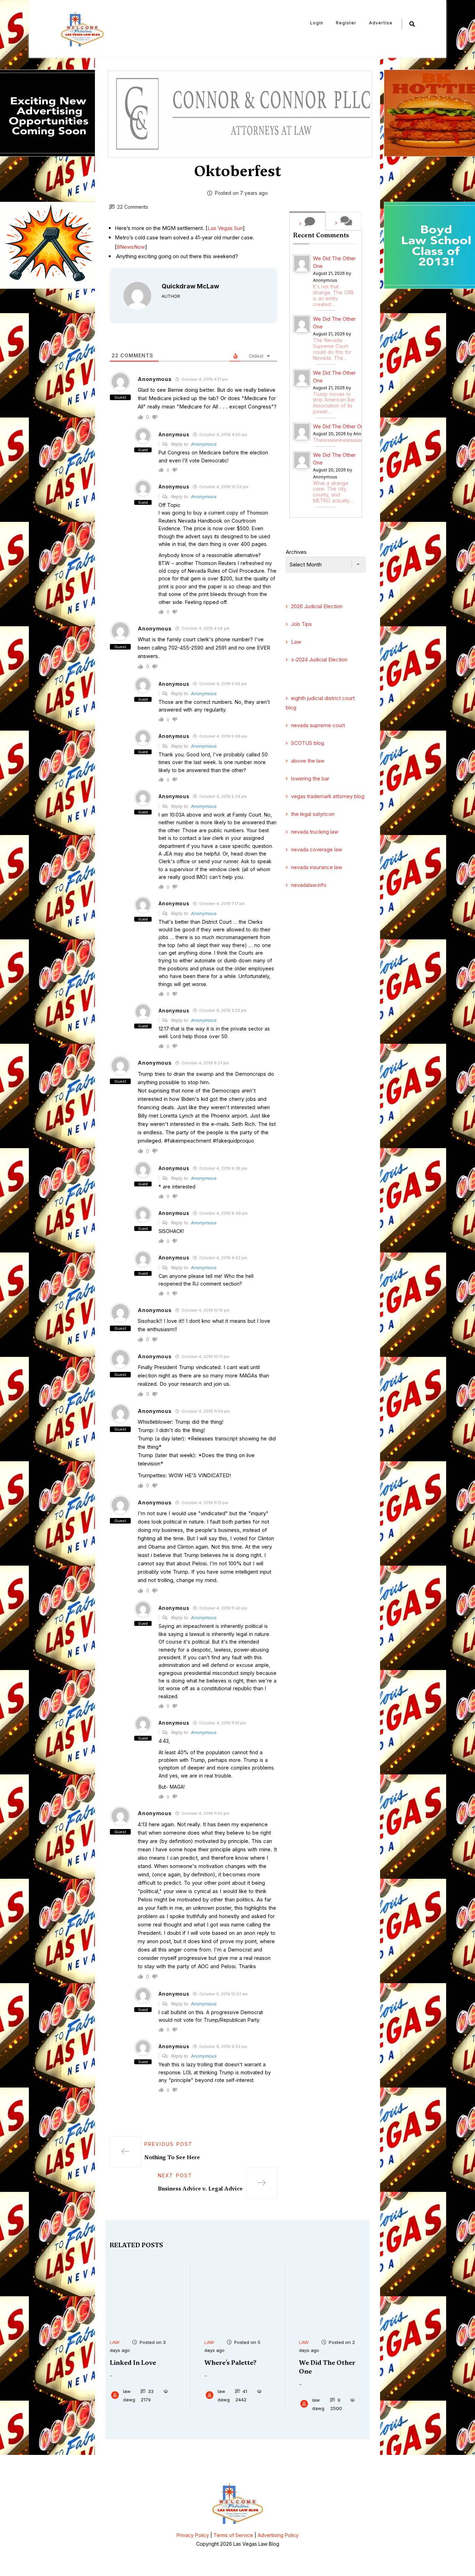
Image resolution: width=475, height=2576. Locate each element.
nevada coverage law (317, 849)
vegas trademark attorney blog (328, 796)
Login (317, 23)
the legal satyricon (313, 814)
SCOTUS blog (308, 743)
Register (346, 23)
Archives (296, 552)
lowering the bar (310, 778)
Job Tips (301, 624)
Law (296, 642)
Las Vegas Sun (225, 228)
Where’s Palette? (230, 2363)
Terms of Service (233, 2535)
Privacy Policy (193, 2535)
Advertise (381, 23)
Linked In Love (133, 2363)
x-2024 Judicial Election (319, 659)
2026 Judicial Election (317, 606)
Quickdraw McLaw (190, 286)
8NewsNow (131, 247)
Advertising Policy (278, 2535)
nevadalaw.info (309, 885)
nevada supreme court (318, 725)
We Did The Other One (334, 262)
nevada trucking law (315, 832)
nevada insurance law (317, 867)
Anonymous (204, 444)
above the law (308, 761)
